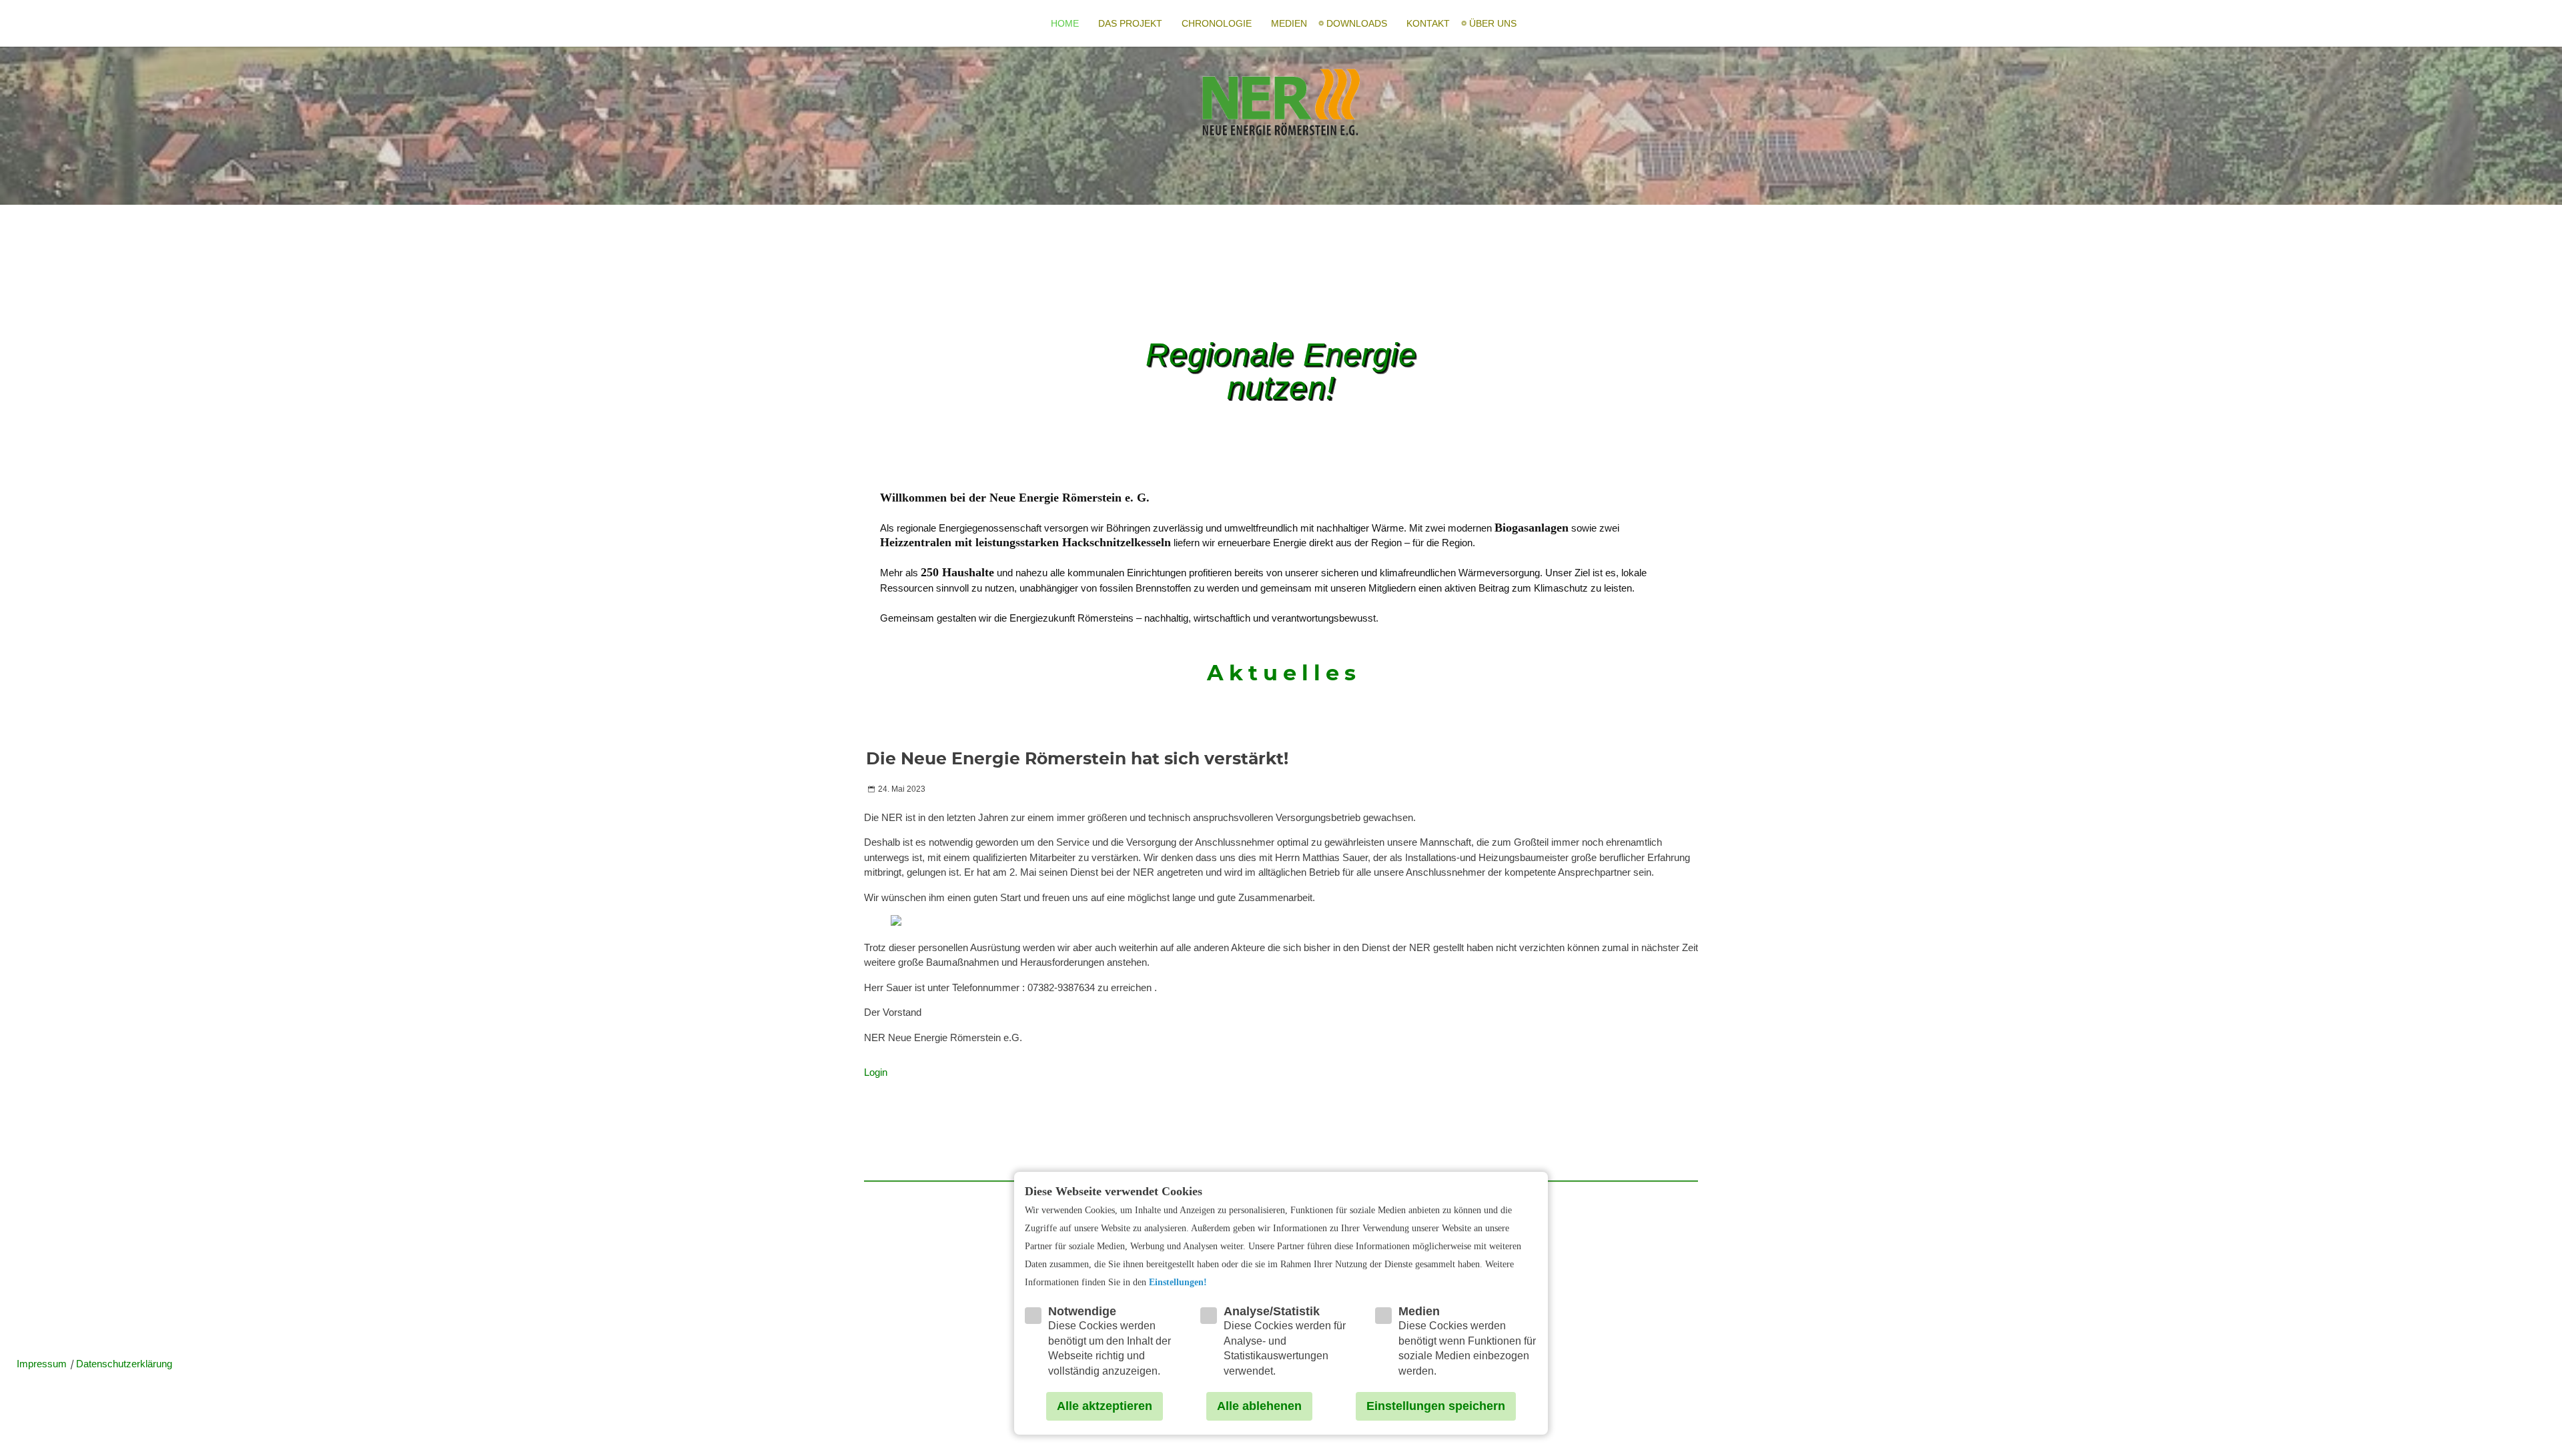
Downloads (1357, 23)
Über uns (1493, 23)
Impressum (43, 1364)
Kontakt (1428, 23)
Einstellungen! (1178, 1282)
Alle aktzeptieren (1105, 1406)
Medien (1289, 23)
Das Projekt (1130, 23)
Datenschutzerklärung (124, 1364)
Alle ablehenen (1259, 1406)
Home (1065, 23)
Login (876, 1072)
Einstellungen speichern (1436, 1406)
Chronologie (1217, 23)
